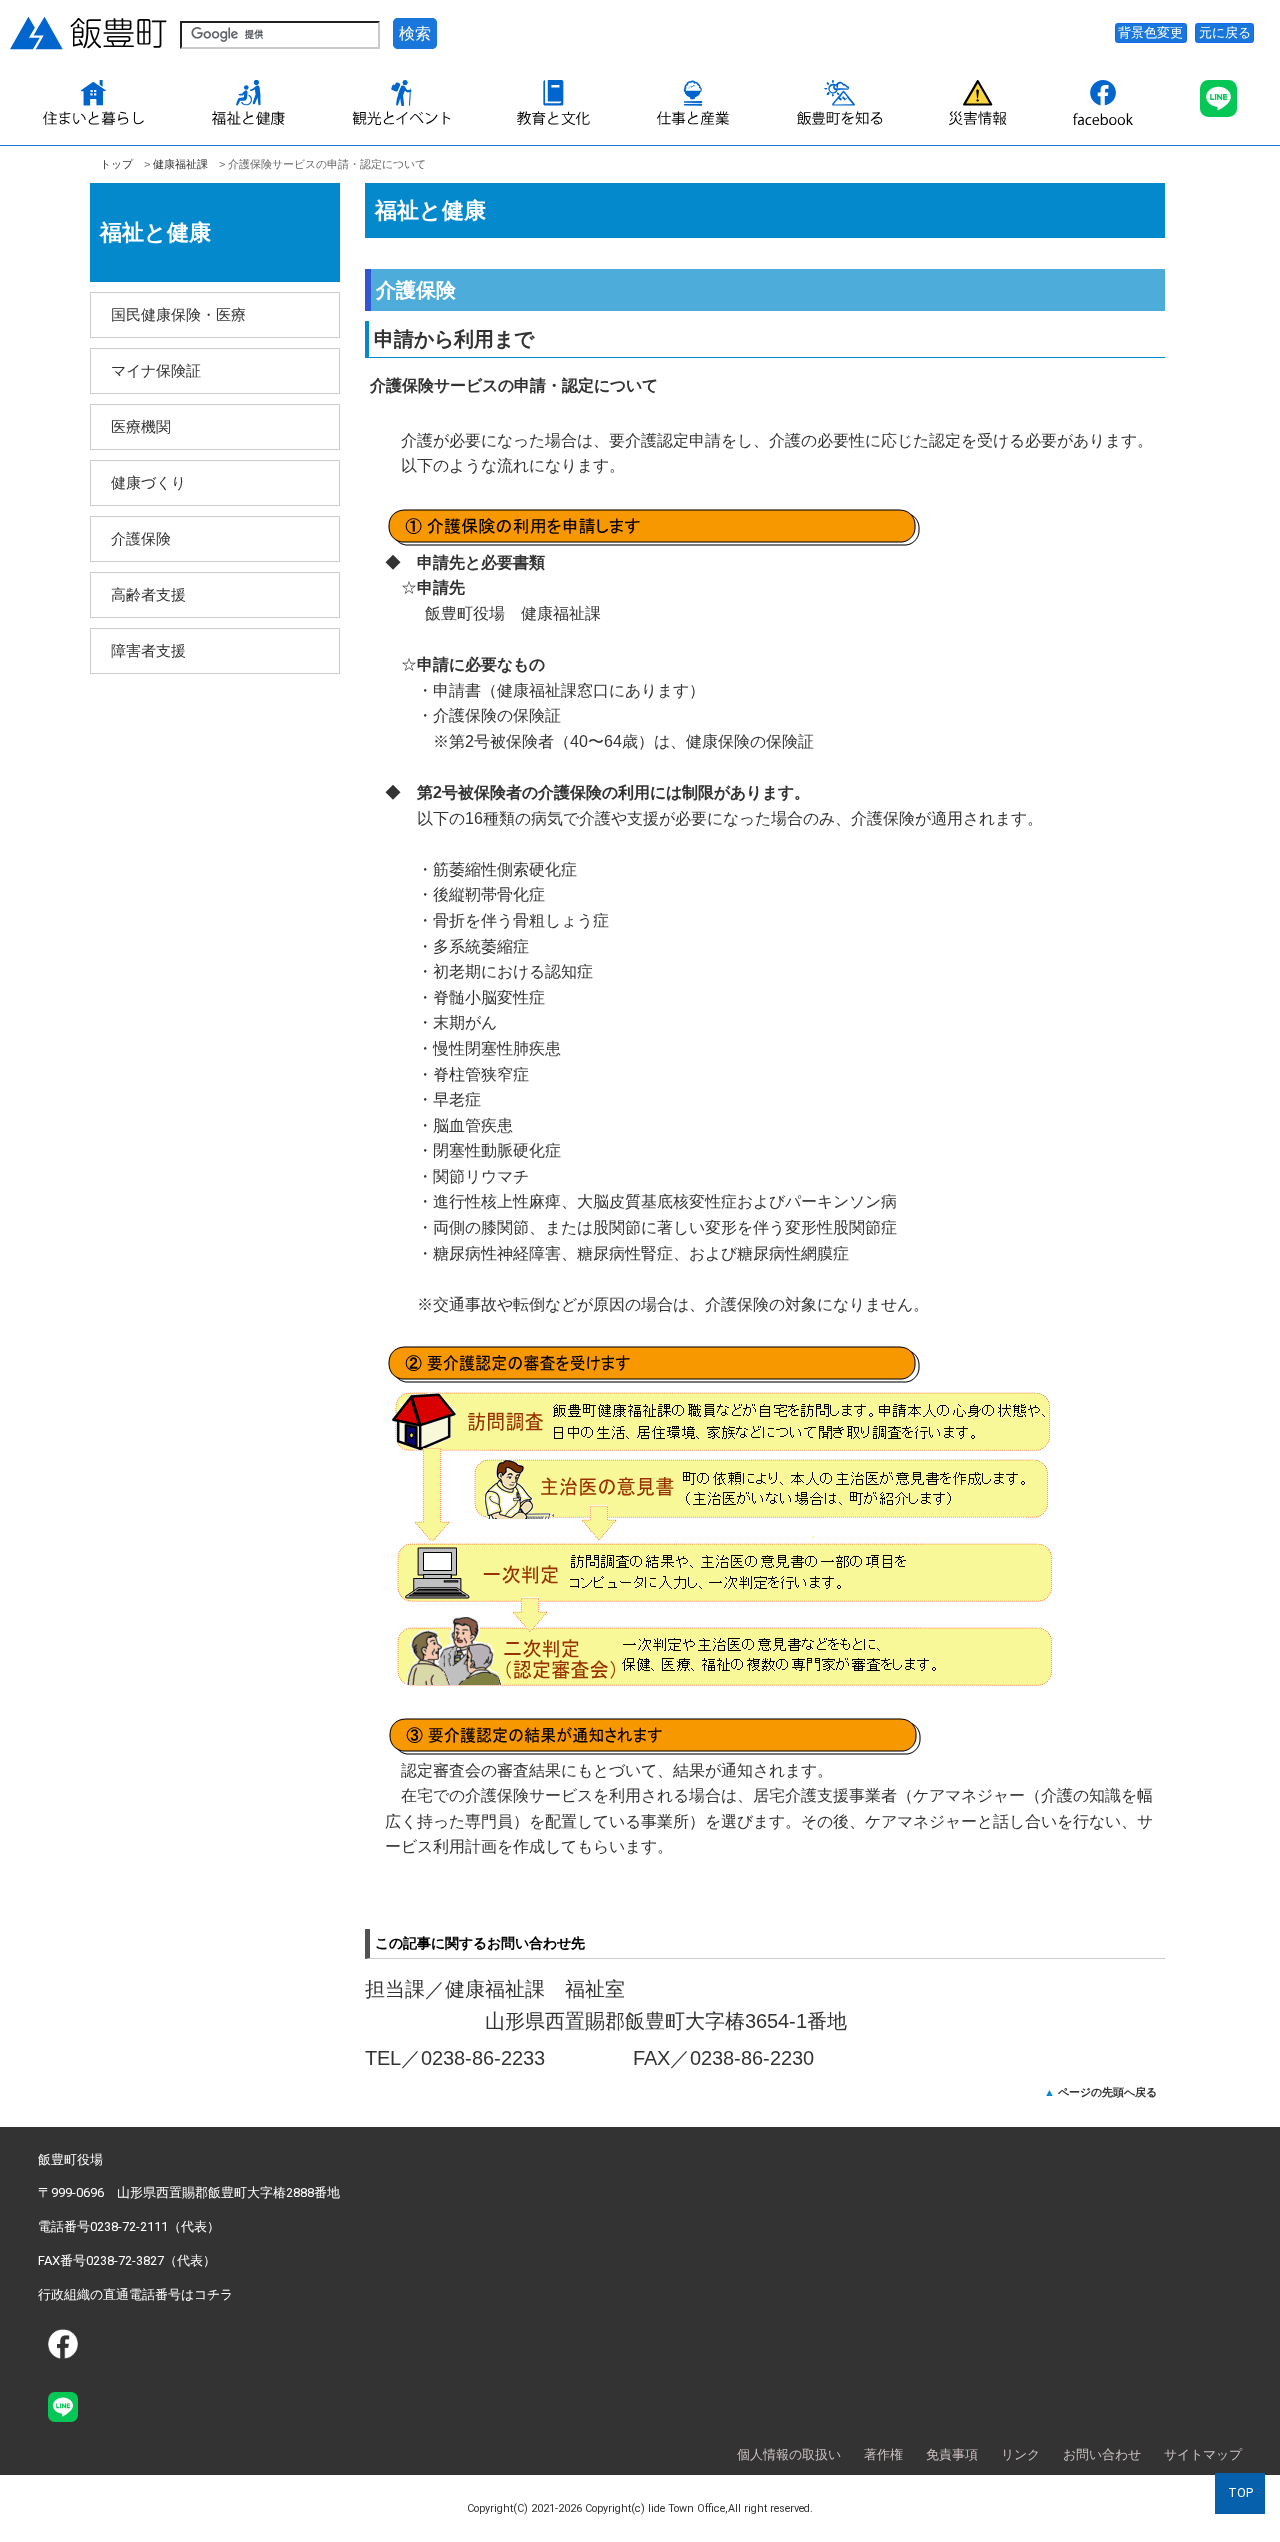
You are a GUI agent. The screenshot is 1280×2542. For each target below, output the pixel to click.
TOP (1240, 2492)
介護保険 (141, 538)
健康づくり (148, 482)
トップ (116, 164)
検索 (415, 33)
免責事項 (952, 2454)
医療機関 (141, 426)
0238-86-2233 (483, 2058)
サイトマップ (1203, 2454)
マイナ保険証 (156, 370)
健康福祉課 (180, 164)
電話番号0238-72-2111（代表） (129, 2226)
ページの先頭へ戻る (1107, 2092)
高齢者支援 (148, 594)
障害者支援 (148, 650)
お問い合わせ (1102, 2454)
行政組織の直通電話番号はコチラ (135, 2294)
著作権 (883, 2454)
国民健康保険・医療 (178, 314)
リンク (1020, 2454)
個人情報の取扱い (789, 2454)
